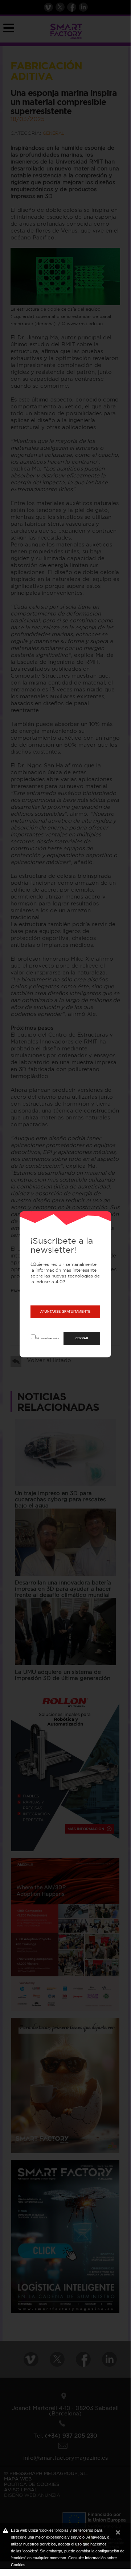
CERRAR (82, 1338)
